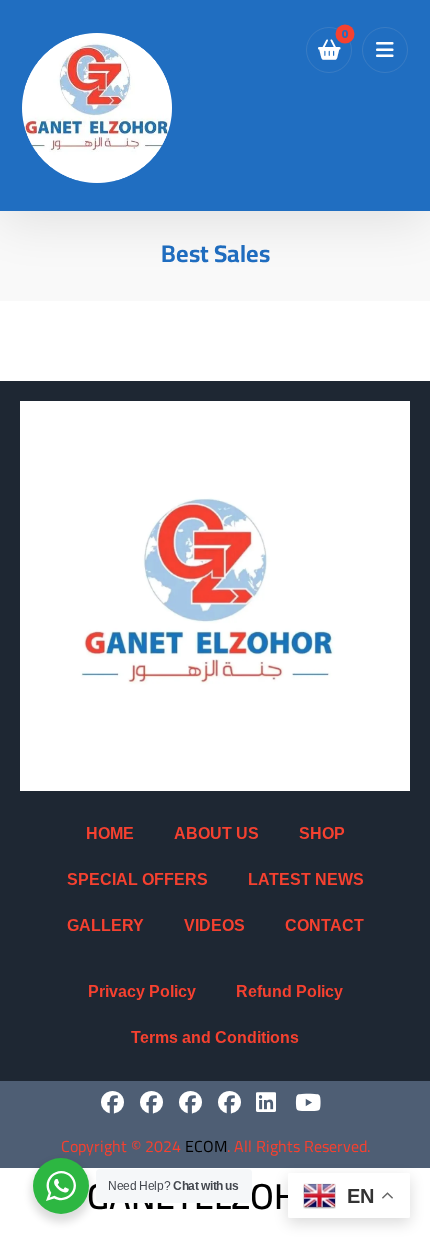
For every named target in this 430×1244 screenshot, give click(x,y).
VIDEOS (214, 925)
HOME (110, 833)
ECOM (206, 1146)
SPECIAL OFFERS (137, 879)
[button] (385, 50)
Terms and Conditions (215, 1037)
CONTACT (324, 925)
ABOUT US (216, 833)
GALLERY (105, 925)
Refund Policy (289, 991)
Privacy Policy (142, 991)
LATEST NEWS (306, 879)
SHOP (322, 833)
